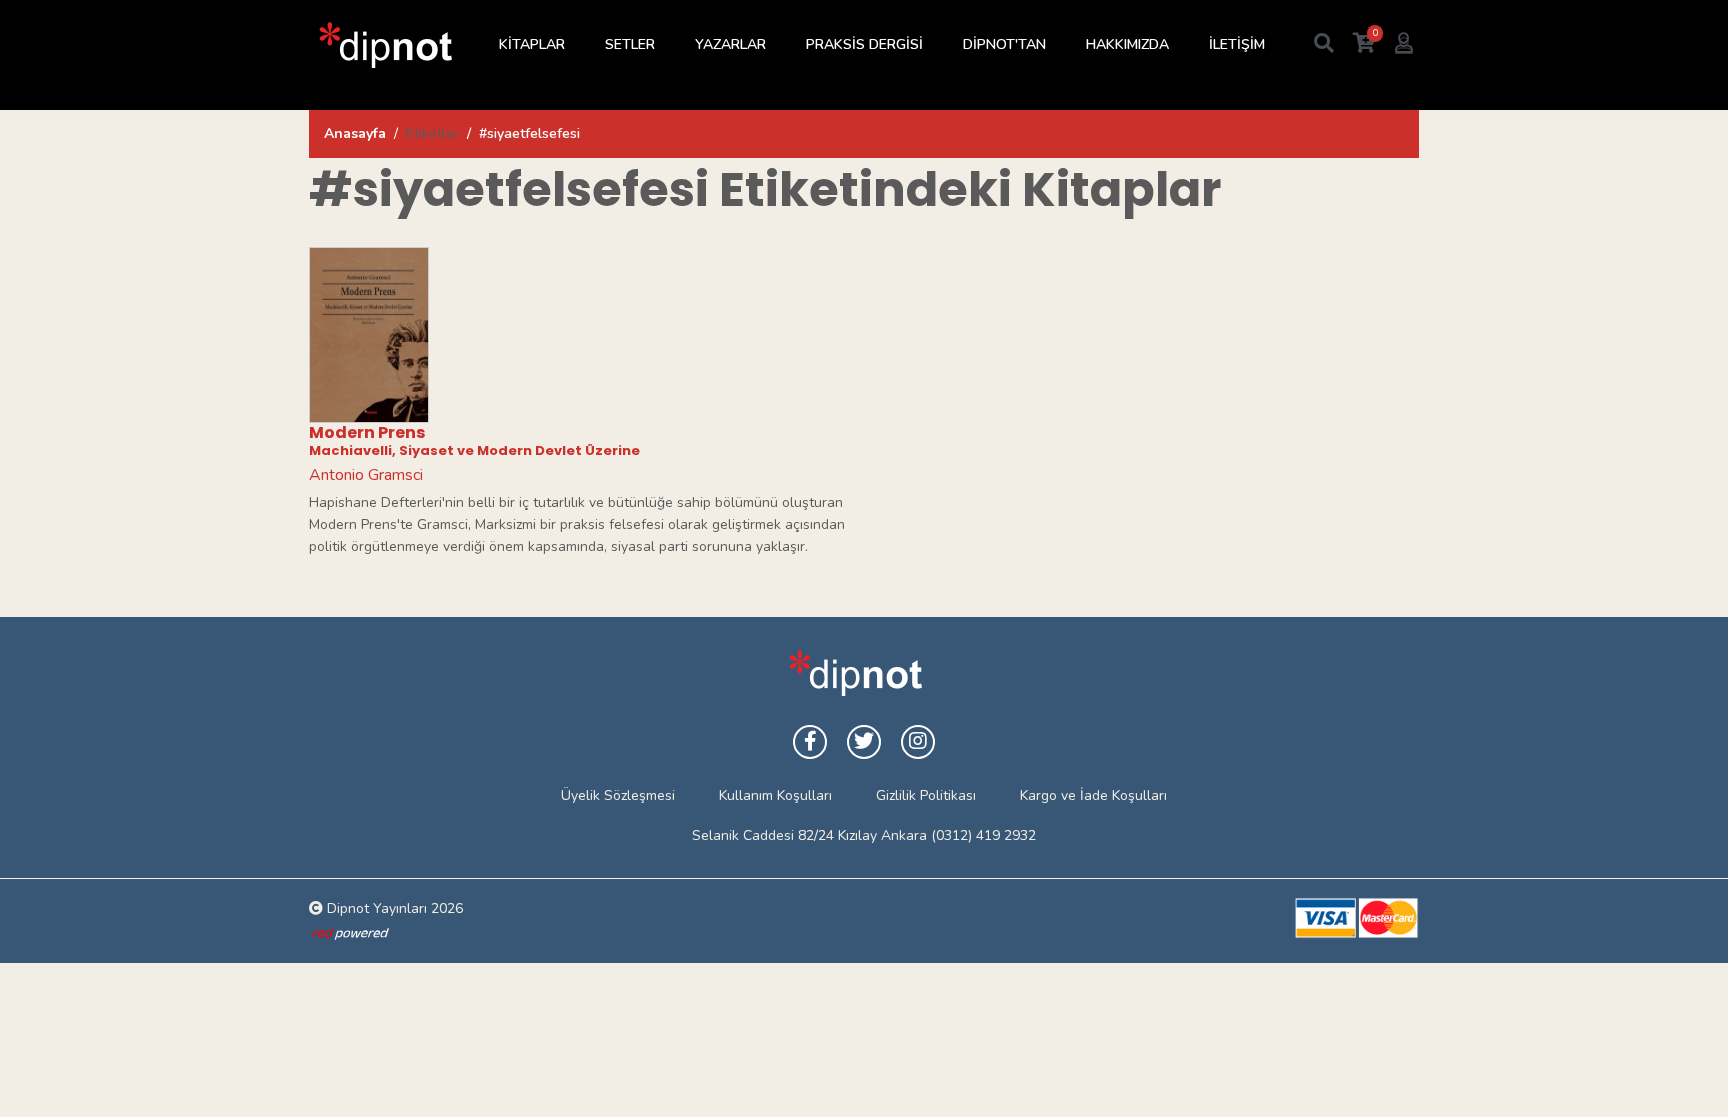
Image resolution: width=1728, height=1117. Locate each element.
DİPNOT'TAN (1004, 44)
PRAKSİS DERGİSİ (864, 44)
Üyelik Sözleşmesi (618, 795)
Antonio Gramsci (366, 475)
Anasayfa (355, 133)
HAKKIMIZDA (1127, 44)
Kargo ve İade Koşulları (1093, 795)
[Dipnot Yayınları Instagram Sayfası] (918, 742)
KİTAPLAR (532, 44)
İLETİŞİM (1237, 44)
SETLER (630, 44)
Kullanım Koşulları (775, 795)
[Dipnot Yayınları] (384, 44)
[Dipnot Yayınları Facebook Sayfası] (810, 742)
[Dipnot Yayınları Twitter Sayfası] (864, 742)
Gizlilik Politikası (926, 795)
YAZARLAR (730, 44)
